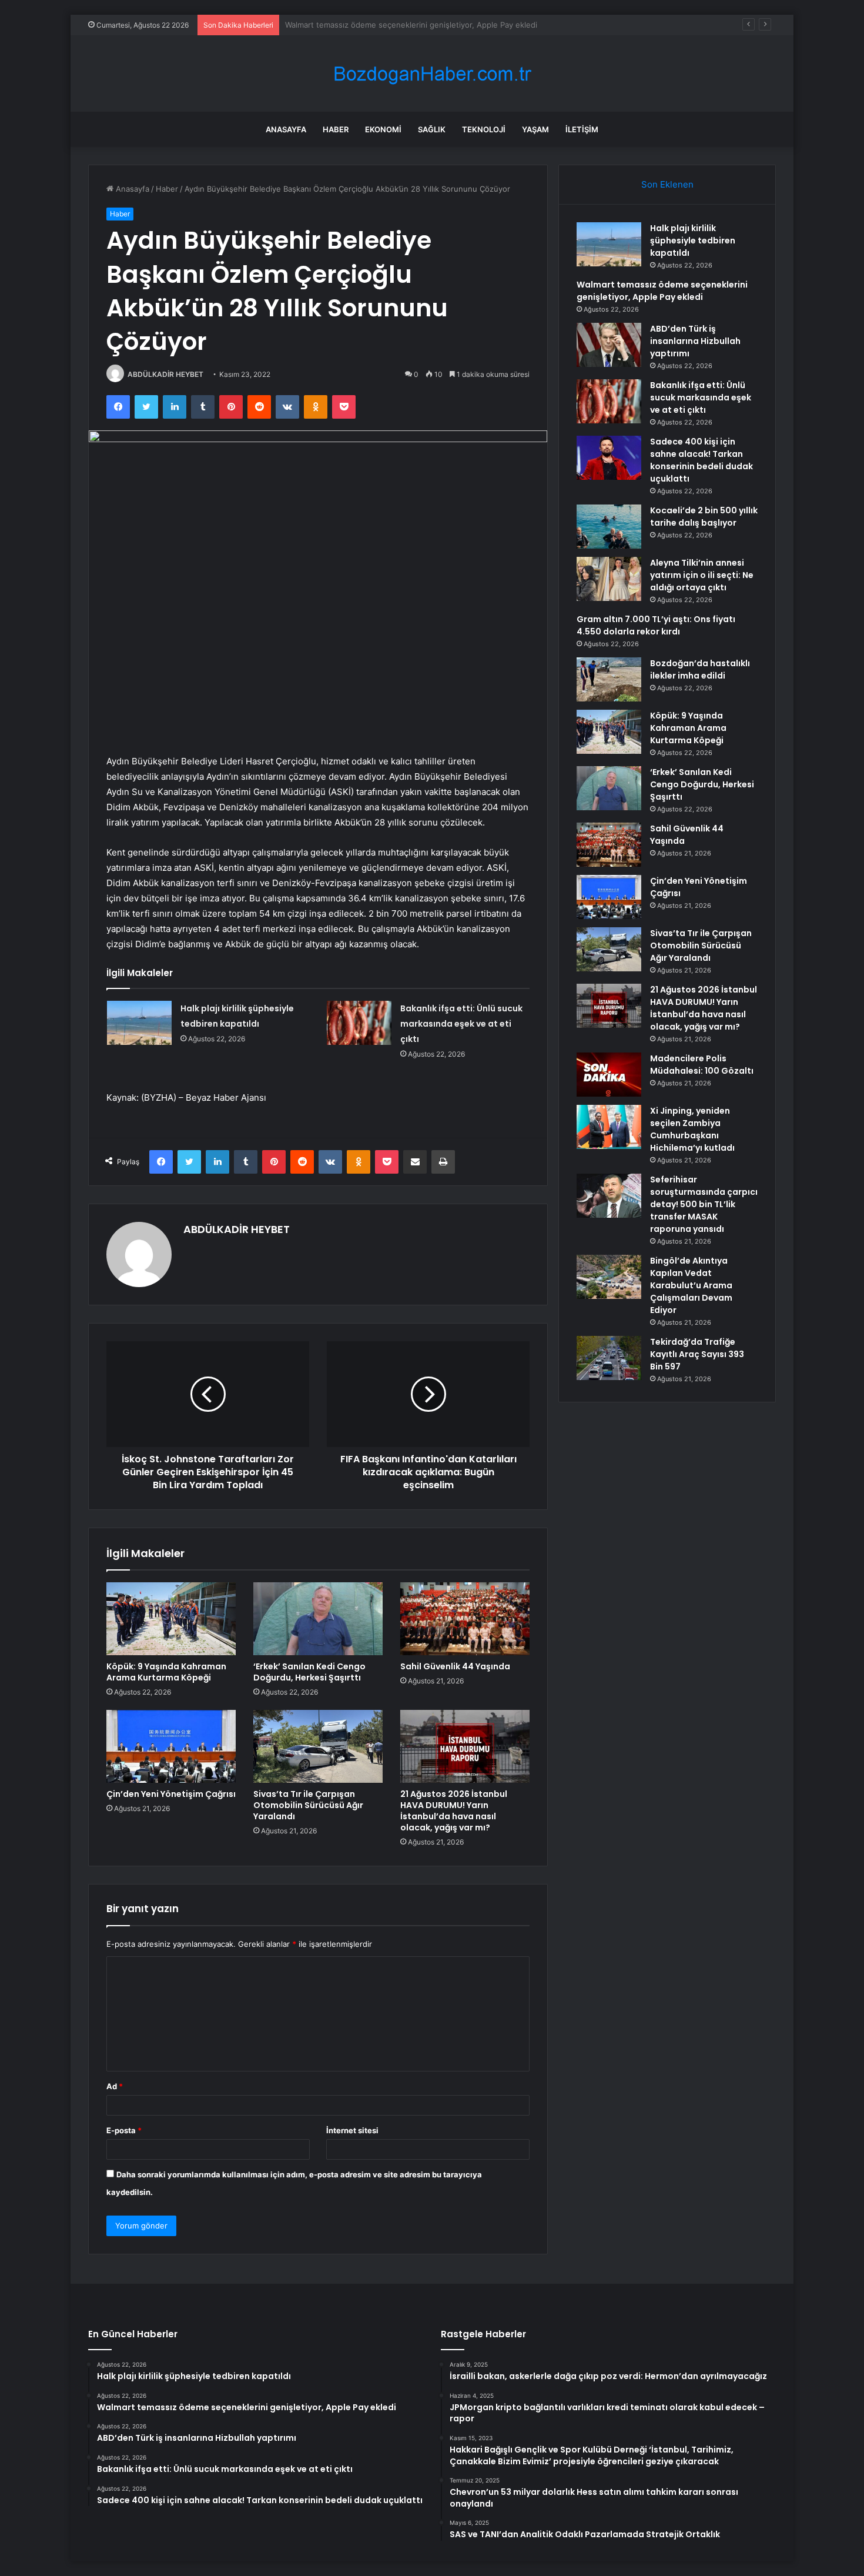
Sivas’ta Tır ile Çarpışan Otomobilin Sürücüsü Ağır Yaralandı (308, 1805)
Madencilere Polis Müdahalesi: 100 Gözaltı (702, 1065)
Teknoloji (484, 129)
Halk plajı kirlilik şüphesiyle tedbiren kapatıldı (693, 240)
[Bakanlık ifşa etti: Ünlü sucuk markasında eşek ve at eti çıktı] (359, 1023)
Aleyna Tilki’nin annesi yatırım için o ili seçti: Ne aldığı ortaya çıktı (702, 575)
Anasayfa (286, 129)
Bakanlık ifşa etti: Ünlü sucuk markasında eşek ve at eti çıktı (461, 1024)
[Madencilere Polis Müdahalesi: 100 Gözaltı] (609, 1075)
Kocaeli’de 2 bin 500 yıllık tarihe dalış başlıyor (704, 517)
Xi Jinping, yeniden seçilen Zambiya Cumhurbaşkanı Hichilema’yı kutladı (692, 1129)
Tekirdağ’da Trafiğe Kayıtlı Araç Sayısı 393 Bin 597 (697, 1354)
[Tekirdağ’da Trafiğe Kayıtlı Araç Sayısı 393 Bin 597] (609, 1358)
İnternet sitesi (352, 2130)
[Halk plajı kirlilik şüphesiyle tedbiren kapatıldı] (139, 1023)
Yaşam (535, 129)
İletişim (582, 129)
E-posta (124, 2130)
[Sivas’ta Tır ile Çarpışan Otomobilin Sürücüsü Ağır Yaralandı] (318, 1746)
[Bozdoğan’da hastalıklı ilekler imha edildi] (609, 679)
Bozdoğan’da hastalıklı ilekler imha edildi (700, 669)
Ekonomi (383, 129)
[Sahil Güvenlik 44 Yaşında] (465, 1619)
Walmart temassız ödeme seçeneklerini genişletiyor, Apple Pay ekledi (662, 291)
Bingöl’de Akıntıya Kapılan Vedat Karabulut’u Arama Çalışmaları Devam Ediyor (691, 1285)
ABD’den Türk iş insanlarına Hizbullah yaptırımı (368, 25)
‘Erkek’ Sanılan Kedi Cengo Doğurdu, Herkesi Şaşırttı (309, 1672)
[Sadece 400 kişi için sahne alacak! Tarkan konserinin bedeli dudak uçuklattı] (609, 458)
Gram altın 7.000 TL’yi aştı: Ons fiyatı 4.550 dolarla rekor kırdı (656, 625)
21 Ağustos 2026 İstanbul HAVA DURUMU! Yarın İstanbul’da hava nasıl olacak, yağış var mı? (454, 1811)
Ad (115, 2086)
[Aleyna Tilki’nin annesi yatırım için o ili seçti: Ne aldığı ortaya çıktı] (609, 579)
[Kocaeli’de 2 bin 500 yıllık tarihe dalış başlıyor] (609, 527)
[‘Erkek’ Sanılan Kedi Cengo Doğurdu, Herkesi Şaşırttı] (318, 1619)
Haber (336, 129)
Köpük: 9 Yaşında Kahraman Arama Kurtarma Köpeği (166, 1672)
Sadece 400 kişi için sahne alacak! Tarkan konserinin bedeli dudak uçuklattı (701, 460)
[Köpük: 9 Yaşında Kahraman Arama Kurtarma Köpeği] (171, 1619)
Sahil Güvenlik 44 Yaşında (455, 1666)
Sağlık (432, 129)
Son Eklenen (667, 184)
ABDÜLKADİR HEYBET (165, 374)
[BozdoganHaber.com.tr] (432, 74)
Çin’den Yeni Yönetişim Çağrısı (171, 1794)
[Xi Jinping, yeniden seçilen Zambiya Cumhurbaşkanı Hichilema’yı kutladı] (609, 1127)
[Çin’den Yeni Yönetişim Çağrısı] (171, 1746)
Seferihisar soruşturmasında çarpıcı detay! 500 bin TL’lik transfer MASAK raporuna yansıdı (704, 1204)
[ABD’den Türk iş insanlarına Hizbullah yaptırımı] (609, 345)
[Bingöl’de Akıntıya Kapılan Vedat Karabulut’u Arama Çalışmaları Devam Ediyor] (609, 1277)
